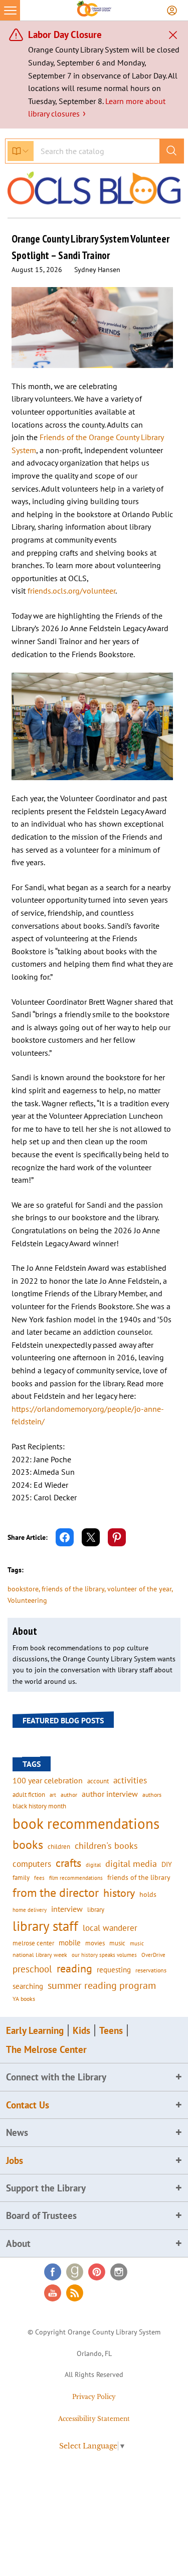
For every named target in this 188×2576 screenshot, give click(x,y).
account (98, 1781)
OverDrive (153, 1955)
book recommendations (86, 1823)
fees (39, 1878)
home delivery (30, 1910)
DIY (167, 1864)
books (28, 1845)
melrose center (33, 1943)
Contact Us (28, 2105)
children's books (106, 1846)
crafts (68, 1863)
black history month (39, 1806)
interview (67, 1909)
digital (93, 1865)
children (59, 1847)
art (53, 1795)
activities (130, 1780)
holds (148, 1894)
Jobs (15, 2160)
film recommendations (76, 1878)
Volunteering (27, 1600)
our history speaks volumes (104, 1955)
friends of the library (73, 1589)
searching (28, 1986)
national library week (40, 1954)
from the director (56, 1892)
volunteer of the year (139, 1589)
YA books (24, 1999)
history (119, 1893)
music (117, 1943)
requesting (114, 1970)
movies (95, 1943)
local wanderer (110, 1928)
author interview (110, 1794)
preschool (32, 1969)
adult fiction (29, 1795)
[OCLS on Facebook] (53, 2272)
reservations (151, 1970)
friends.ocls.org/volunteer (71, 591)
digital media (131, 1864)
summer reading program (102, 1985)
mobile (70, 1943)
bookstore (23, 1589)
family (21, 1877)
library (96, 1909)
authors (152, 1794)
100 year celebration (48, 1780)
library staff (45, 1926)
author (69, 1795)
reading (74, 1968)
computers (32, 1864)
